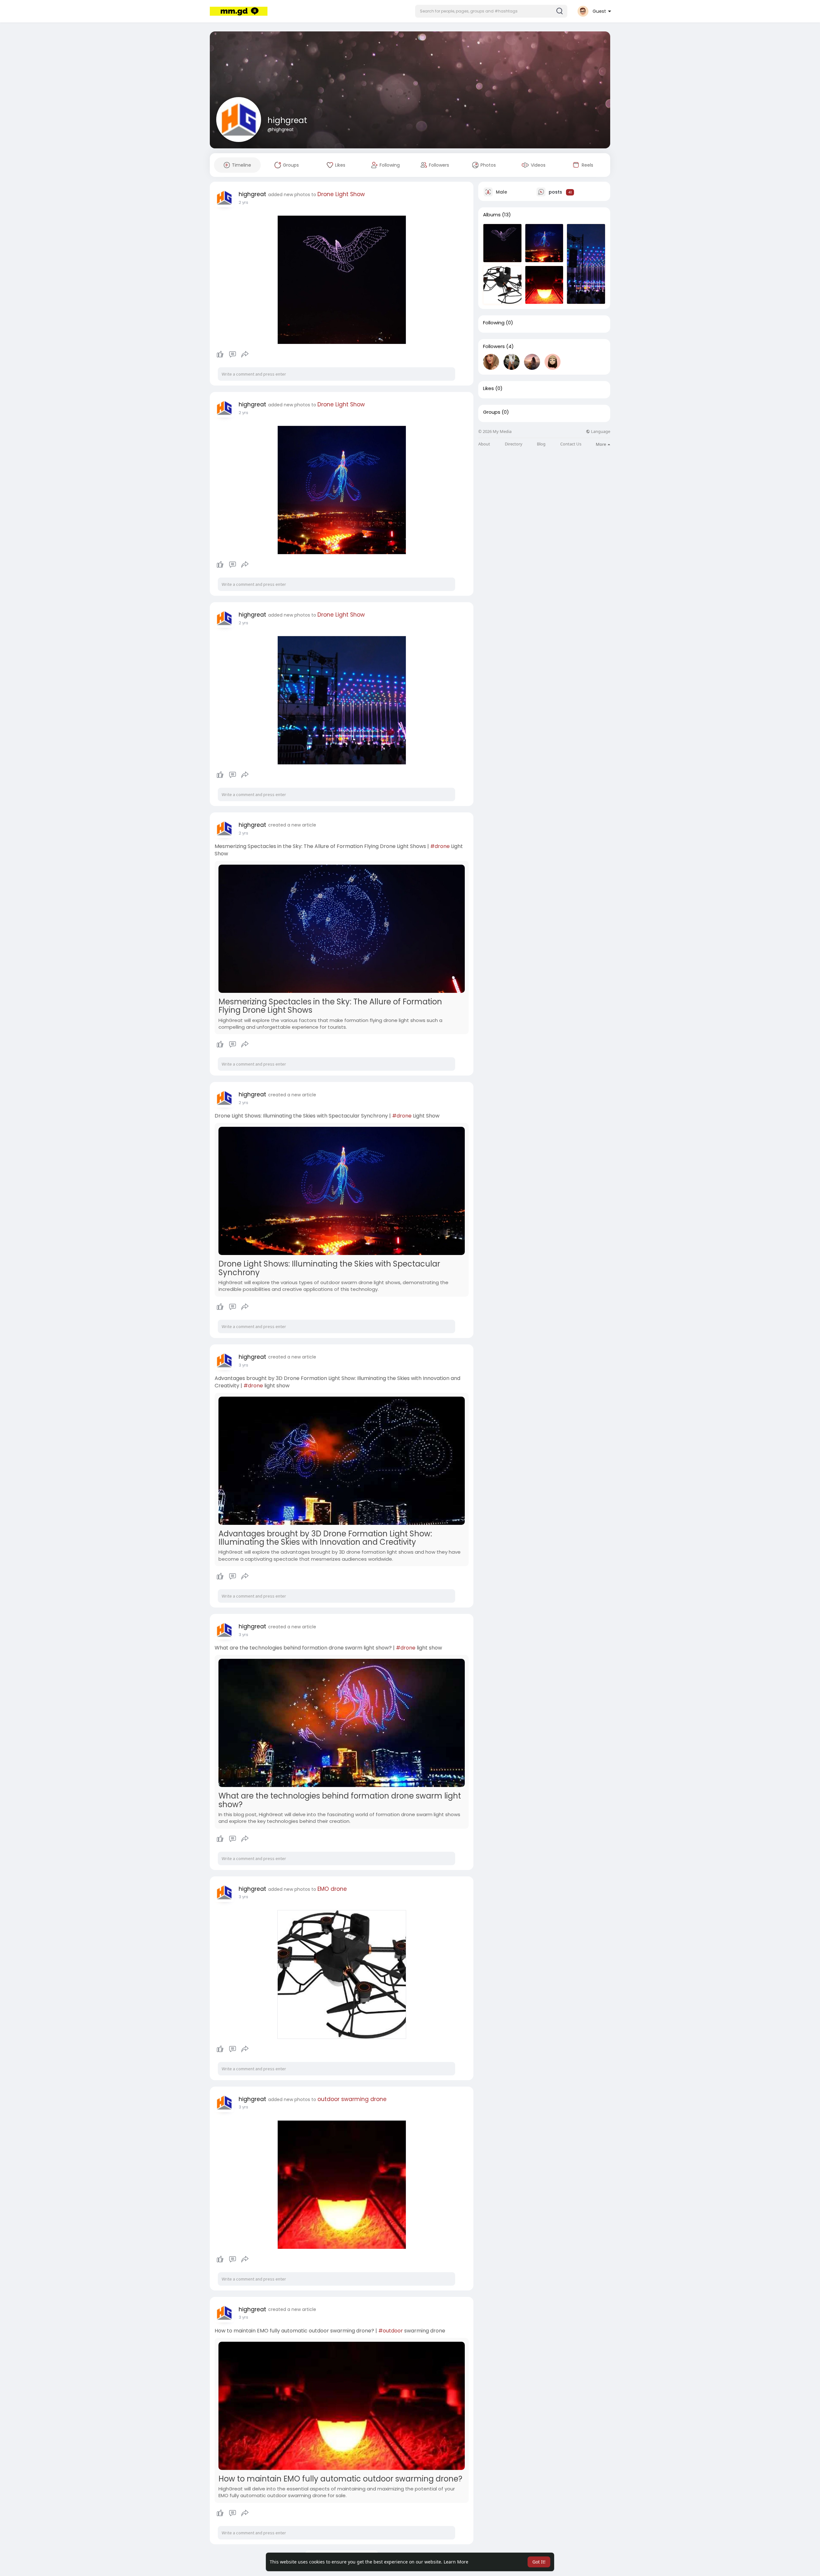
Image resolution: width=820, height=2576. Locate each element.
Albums (492, 215)
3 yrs (243, 1365)
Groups (492, 412)
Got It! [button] (539, 2562)
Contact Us (571, 444)
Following (494, 323)
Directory (514, 444)
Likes (488, 388)
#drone (440, 846)
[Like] (232, 354)
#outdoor (391, 2331)
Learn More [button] (456, 2562)
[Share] (245, 354)
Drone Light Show (341, 194)
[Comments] (233, 354)
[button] (491, 11)
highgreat (287, 120)
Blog (541, 444)
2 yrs (243, 202)
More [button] (601, 444)
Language (600, 432)
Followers (494, 346)
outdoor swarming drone (352, 2099)
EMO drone (332, 1889)
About (484, 444)
